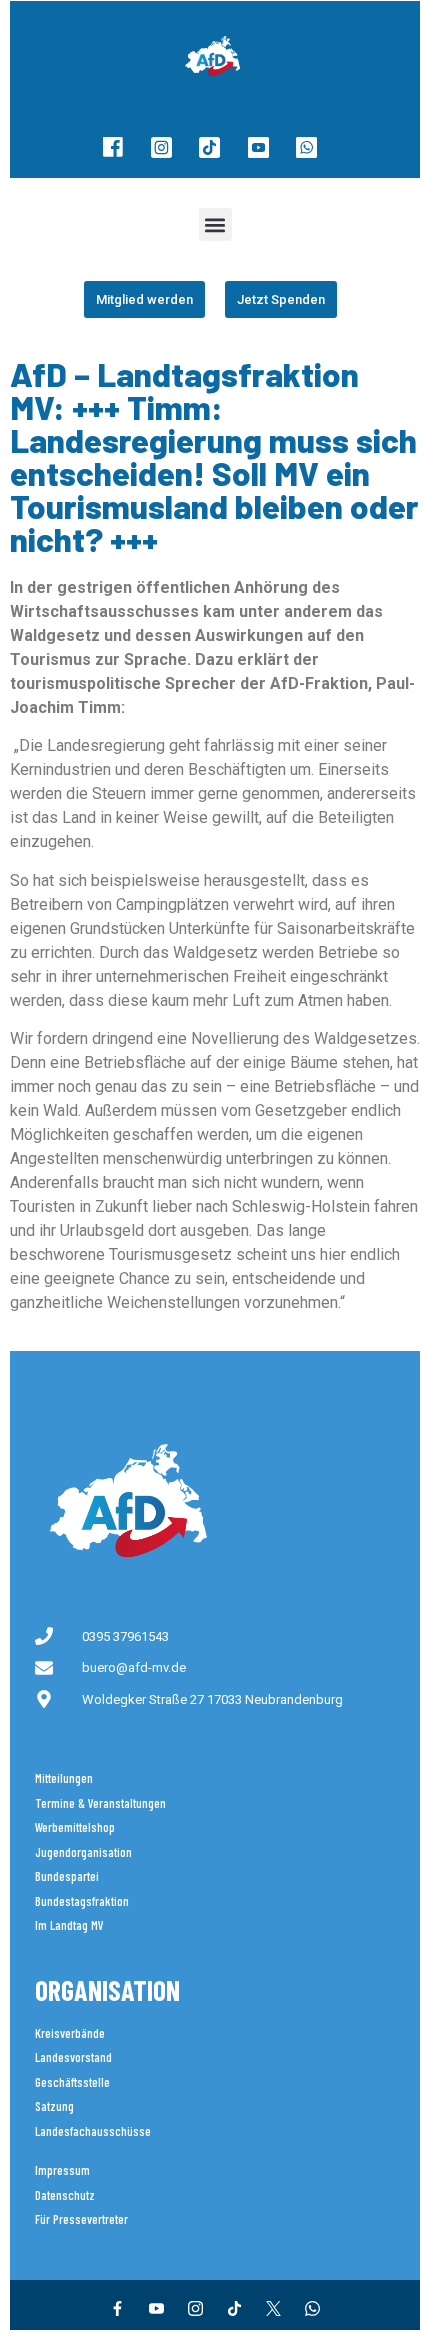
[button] (215, 224)
